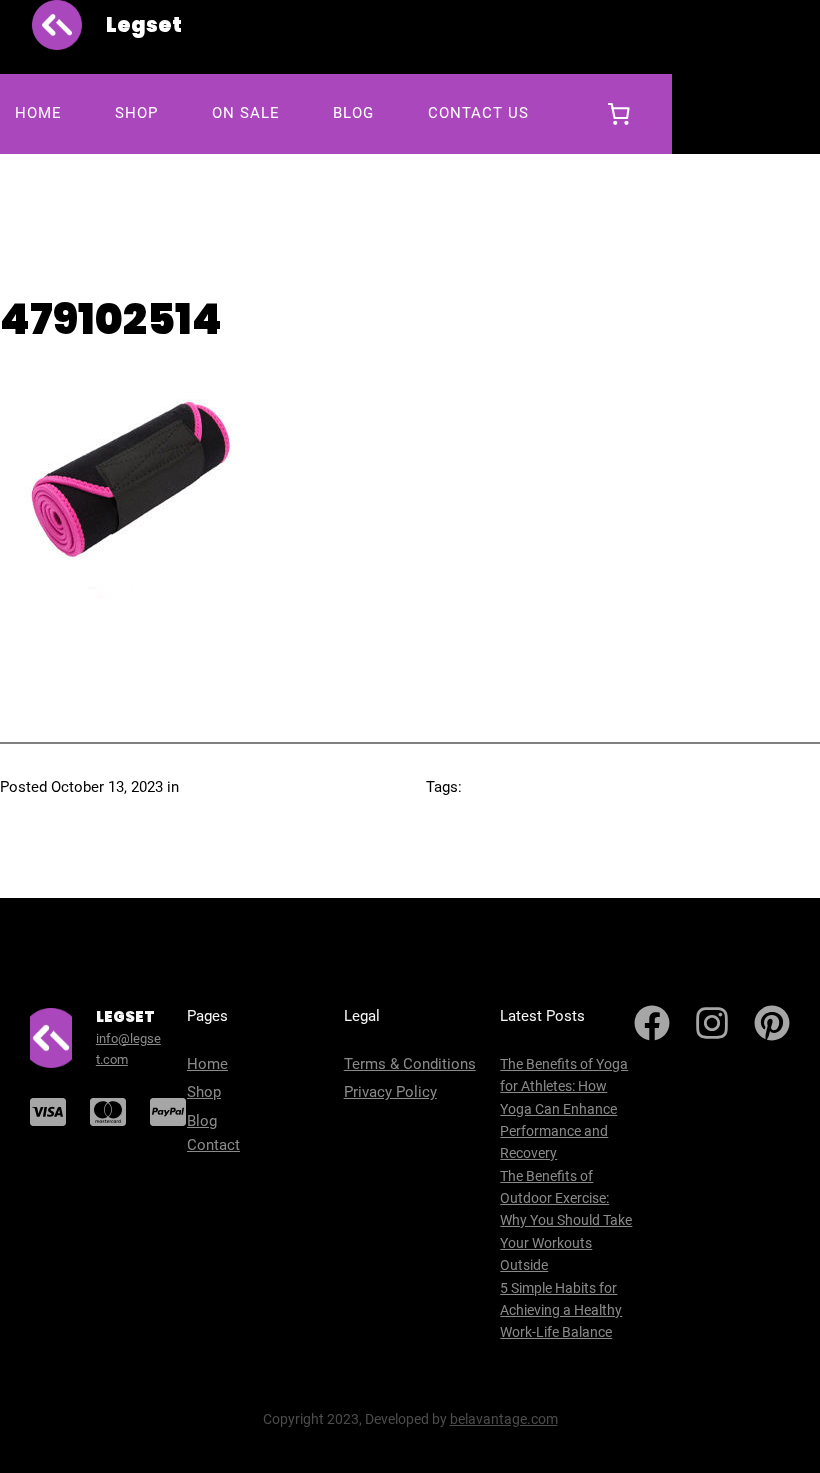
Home (207, 1064)
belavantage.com (504, 1419)
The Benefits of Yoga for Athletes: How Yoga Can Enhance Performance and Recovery (564, 1109)
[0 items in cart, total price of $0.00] (619, 114)
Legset (144, 25)
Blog (202, 1121)
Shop (204, 1092)
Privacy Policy (390, 1092)
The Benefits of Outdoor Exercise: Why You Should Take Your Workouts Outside (566, 1221)
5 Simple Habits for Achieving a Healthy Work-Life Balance (561, 1310)
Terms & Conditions (410, 1064)
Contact (213, 1145)
